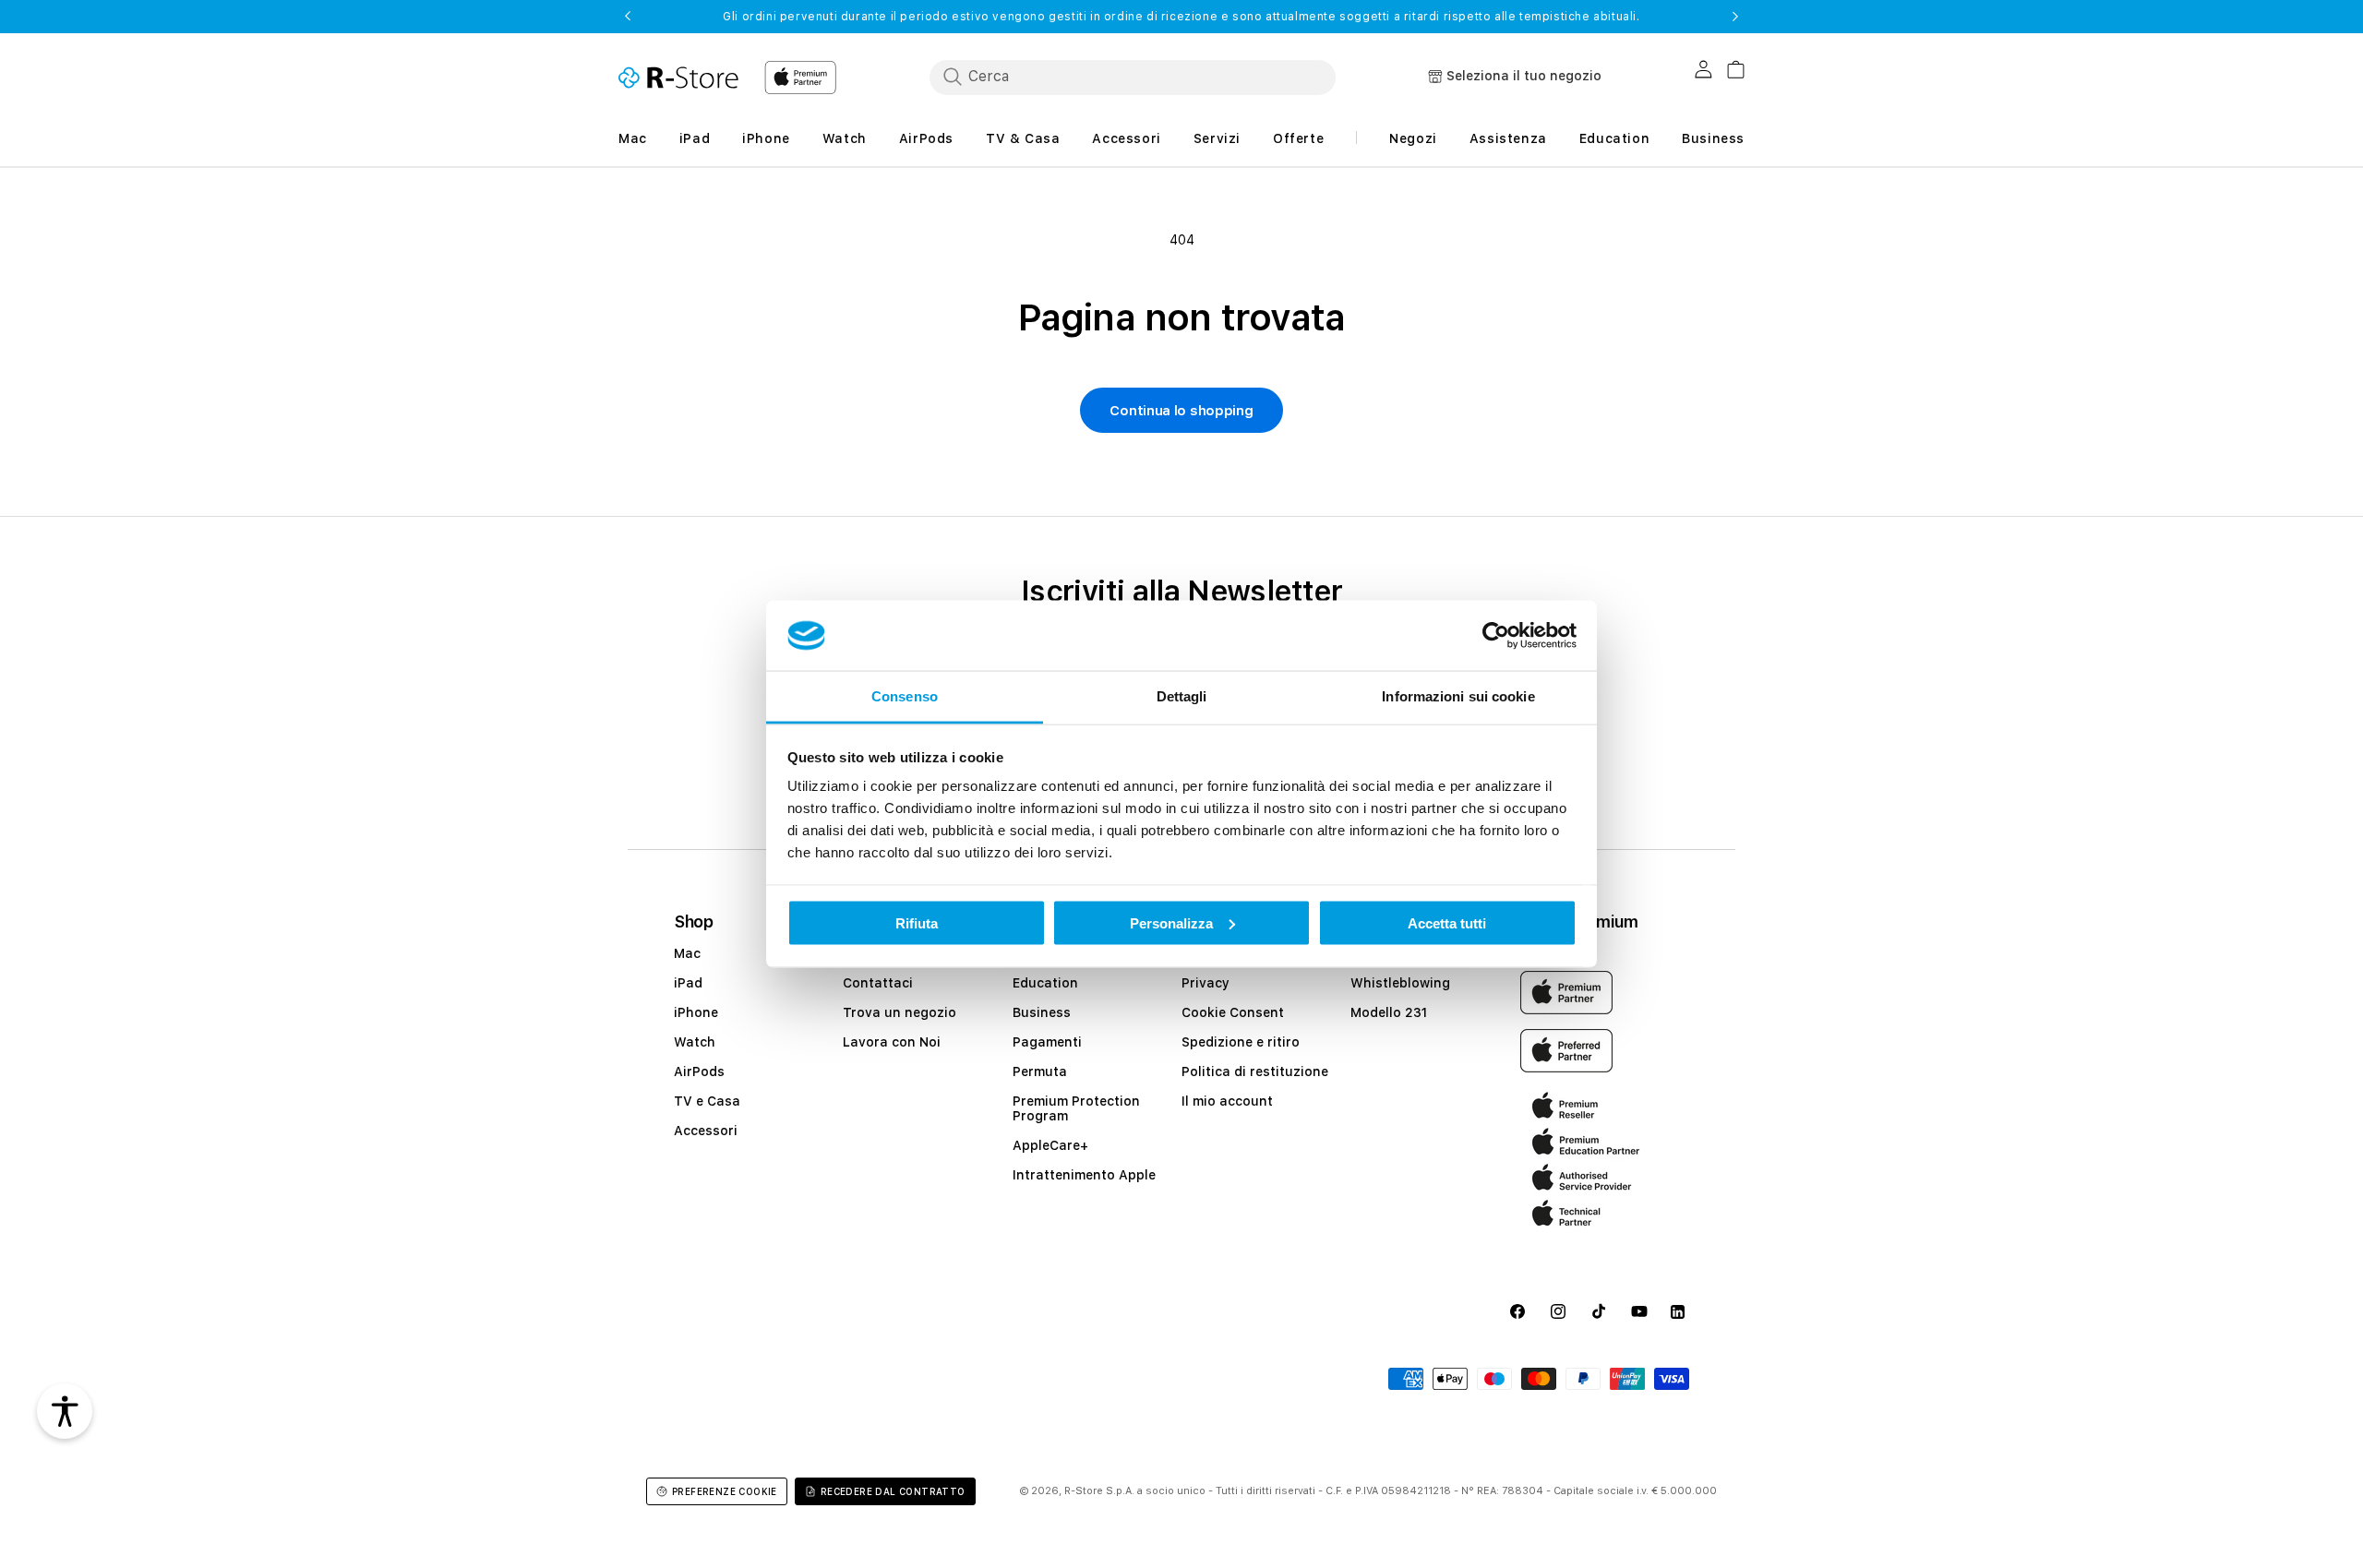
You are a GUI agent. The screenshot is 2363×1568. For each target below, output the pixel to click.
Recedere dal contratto (893, 1491)
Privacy (1205, 983)
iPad (688, 983)
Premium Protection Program (1076, 1108)
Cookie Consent (1233, 1012)
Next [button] (1735, 17)
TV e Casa (707, 1101)
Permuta (1040, 1071)
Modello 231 (1389, 1012)
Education (1045, 983)
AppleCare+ (1050, 1145)
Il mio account (1227, 1101)
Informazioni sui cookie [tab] (1458, 696)
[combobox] (1133, 77)
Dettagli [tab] (1182, 696)
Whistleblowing (1400, 983)
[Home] (678, 78)
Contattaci (878, 983)
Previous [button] (628, 17)
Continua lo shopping (1181, 411)
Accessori (706, 1131)
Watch (695, 1042)
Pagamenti (1047, 1042)
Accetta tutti (1447, 922)
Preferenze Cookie (725, 1491)
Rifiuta (917, 922)
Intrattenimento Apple (1084, 1175)
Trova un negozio (900, 1012)
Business (1042, 1012)
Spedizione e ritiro (1241, 1042)
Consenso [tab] (905, 696)
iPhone (696, 1012)
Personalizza (1171, 922)
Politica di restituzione (1255, 1071)
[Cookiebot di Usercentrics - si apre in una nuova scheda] (1496, 636)
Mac (687, 953)
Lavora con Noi (892, 1042)
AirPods (699, 1071)
